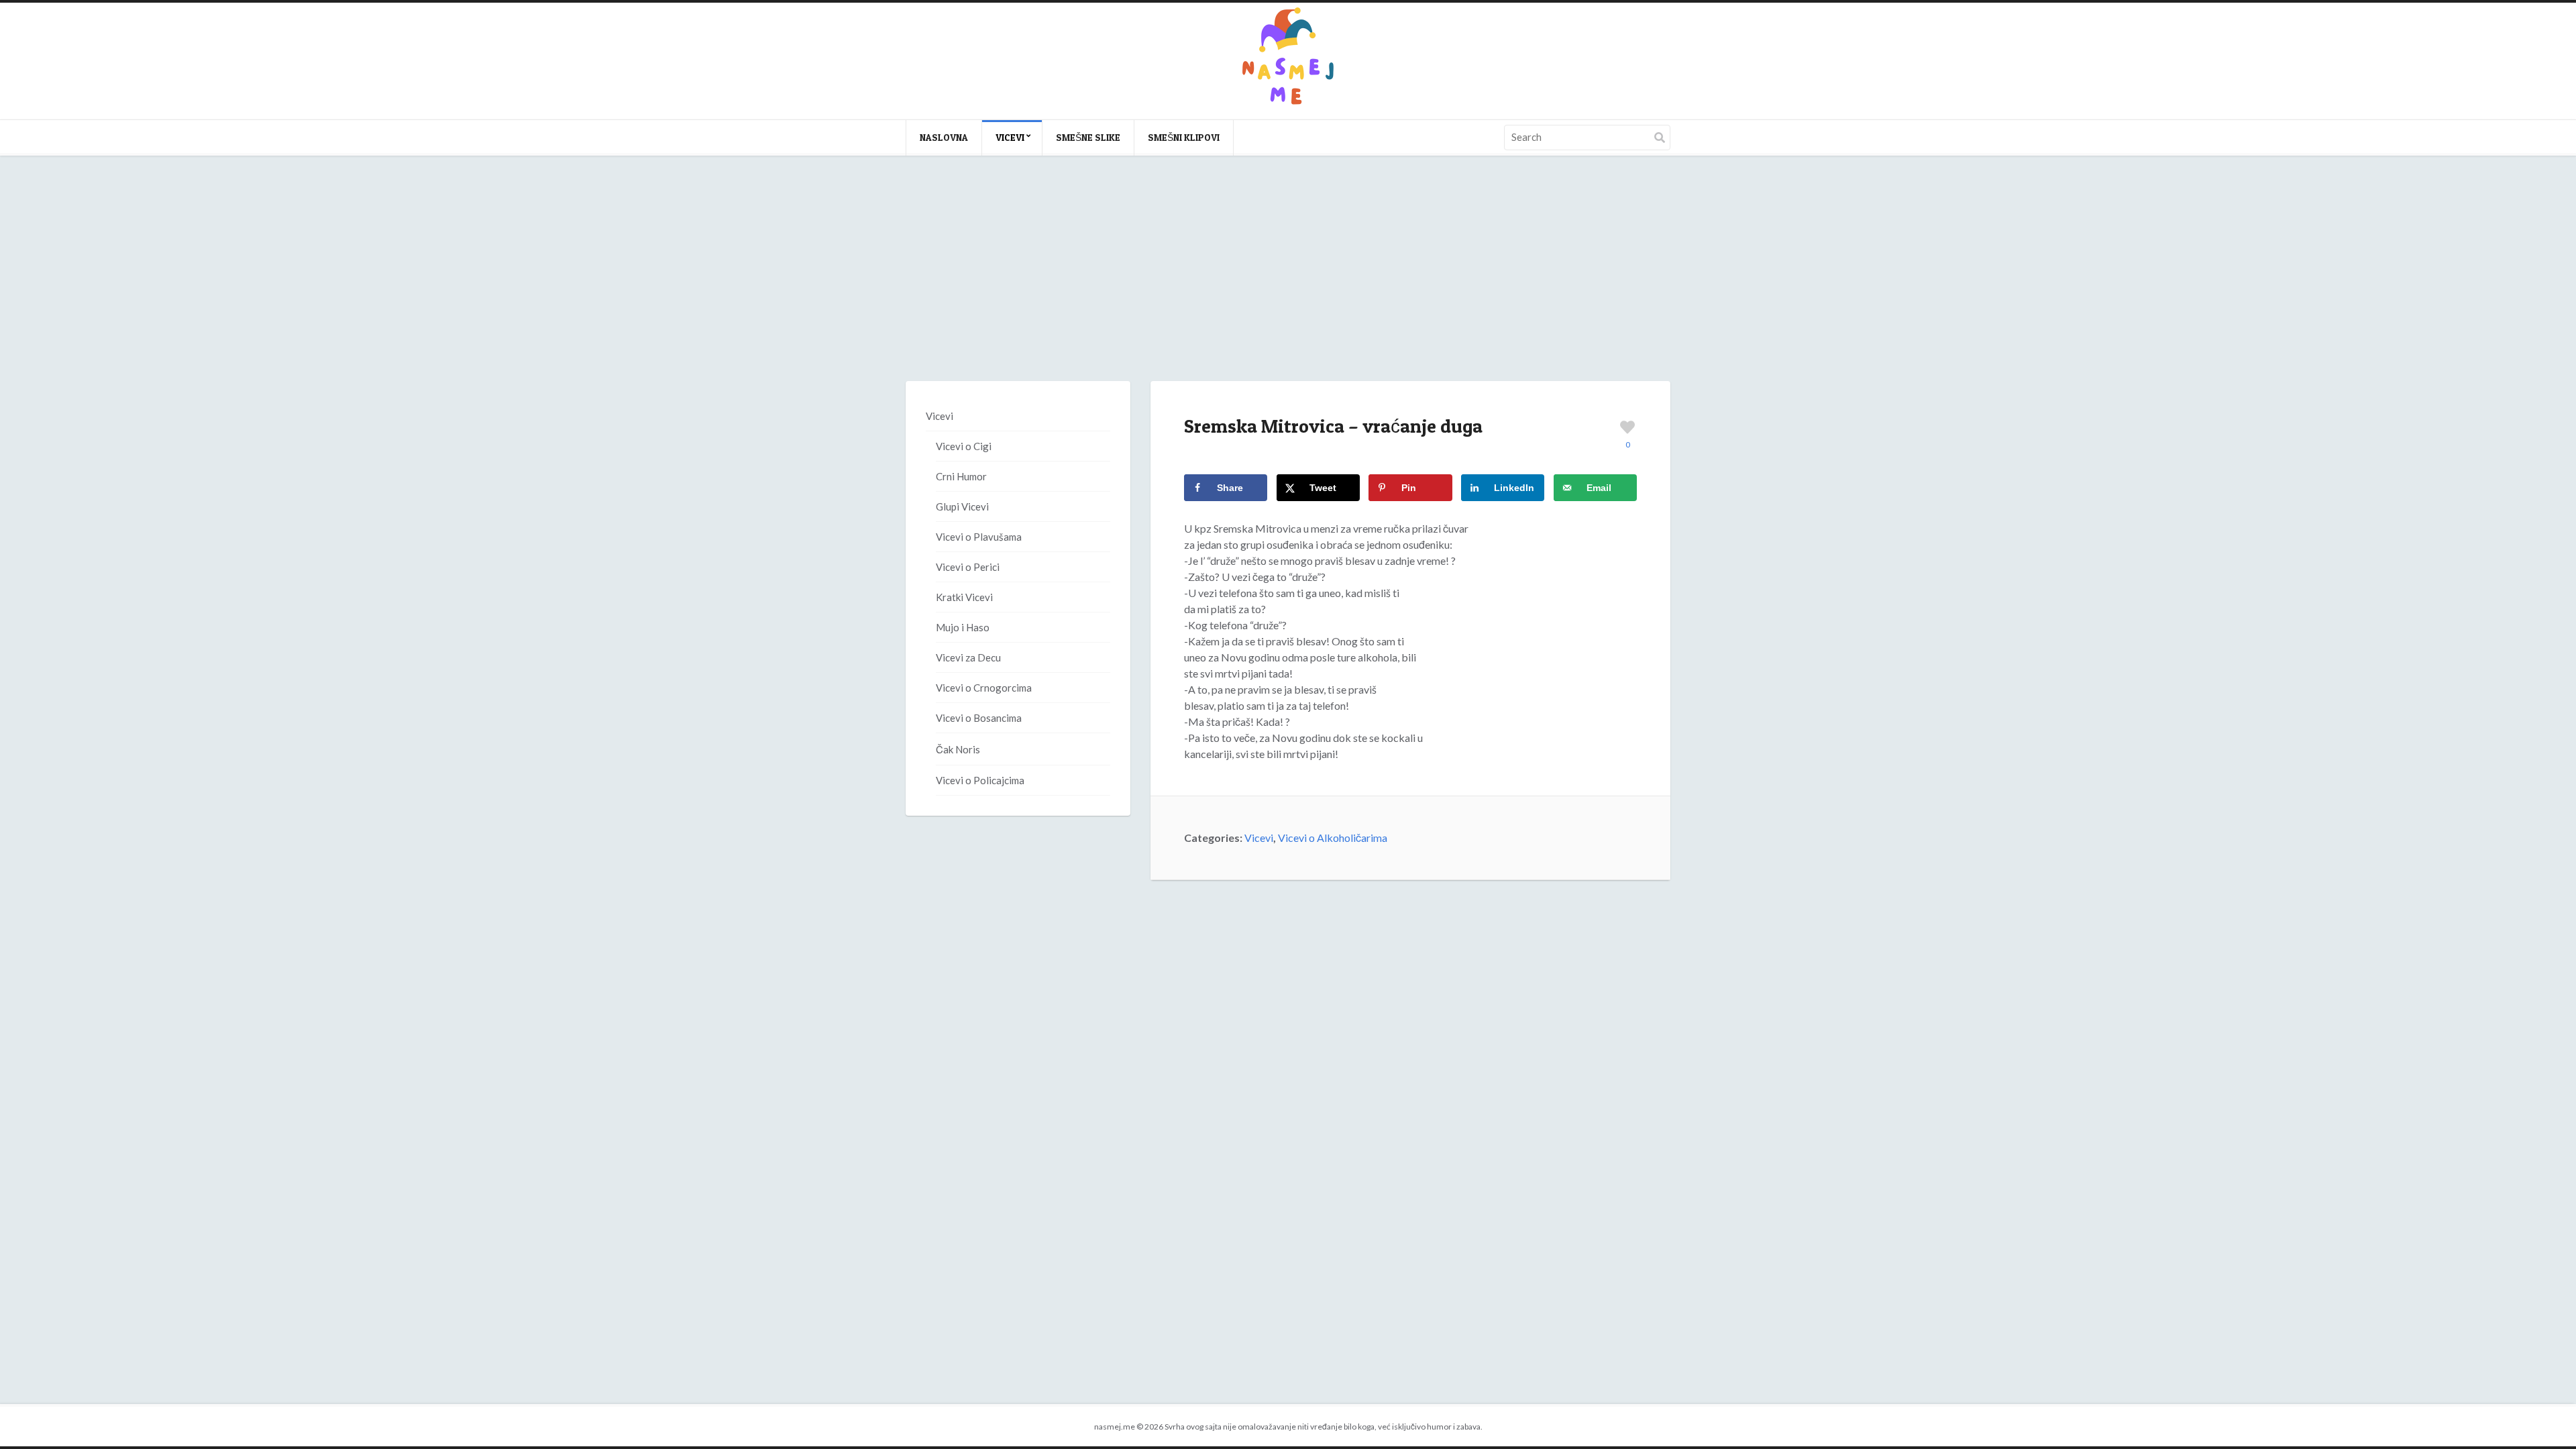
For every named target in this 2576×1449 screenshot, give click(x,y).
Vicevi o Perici (968, 567)
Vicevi (1010, 137)
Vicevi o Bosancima (979, 718)
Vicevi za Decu (968, 657)
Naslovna (944, 137)
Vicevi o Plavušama (979, 537)
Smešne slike (1088, 137)
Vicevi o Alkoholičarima (1333, 838)
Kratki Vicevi (964, 597)
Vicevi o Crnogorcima (984, 688)
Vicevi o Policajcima (980, 780)
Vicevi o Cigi (964, 446)
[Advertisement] (1288, 282)
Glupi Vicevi (962, 506)
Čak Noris (958, 749)
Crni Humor (961, 476)
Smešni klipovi (1184, 137)
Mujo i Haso (963, 627)
